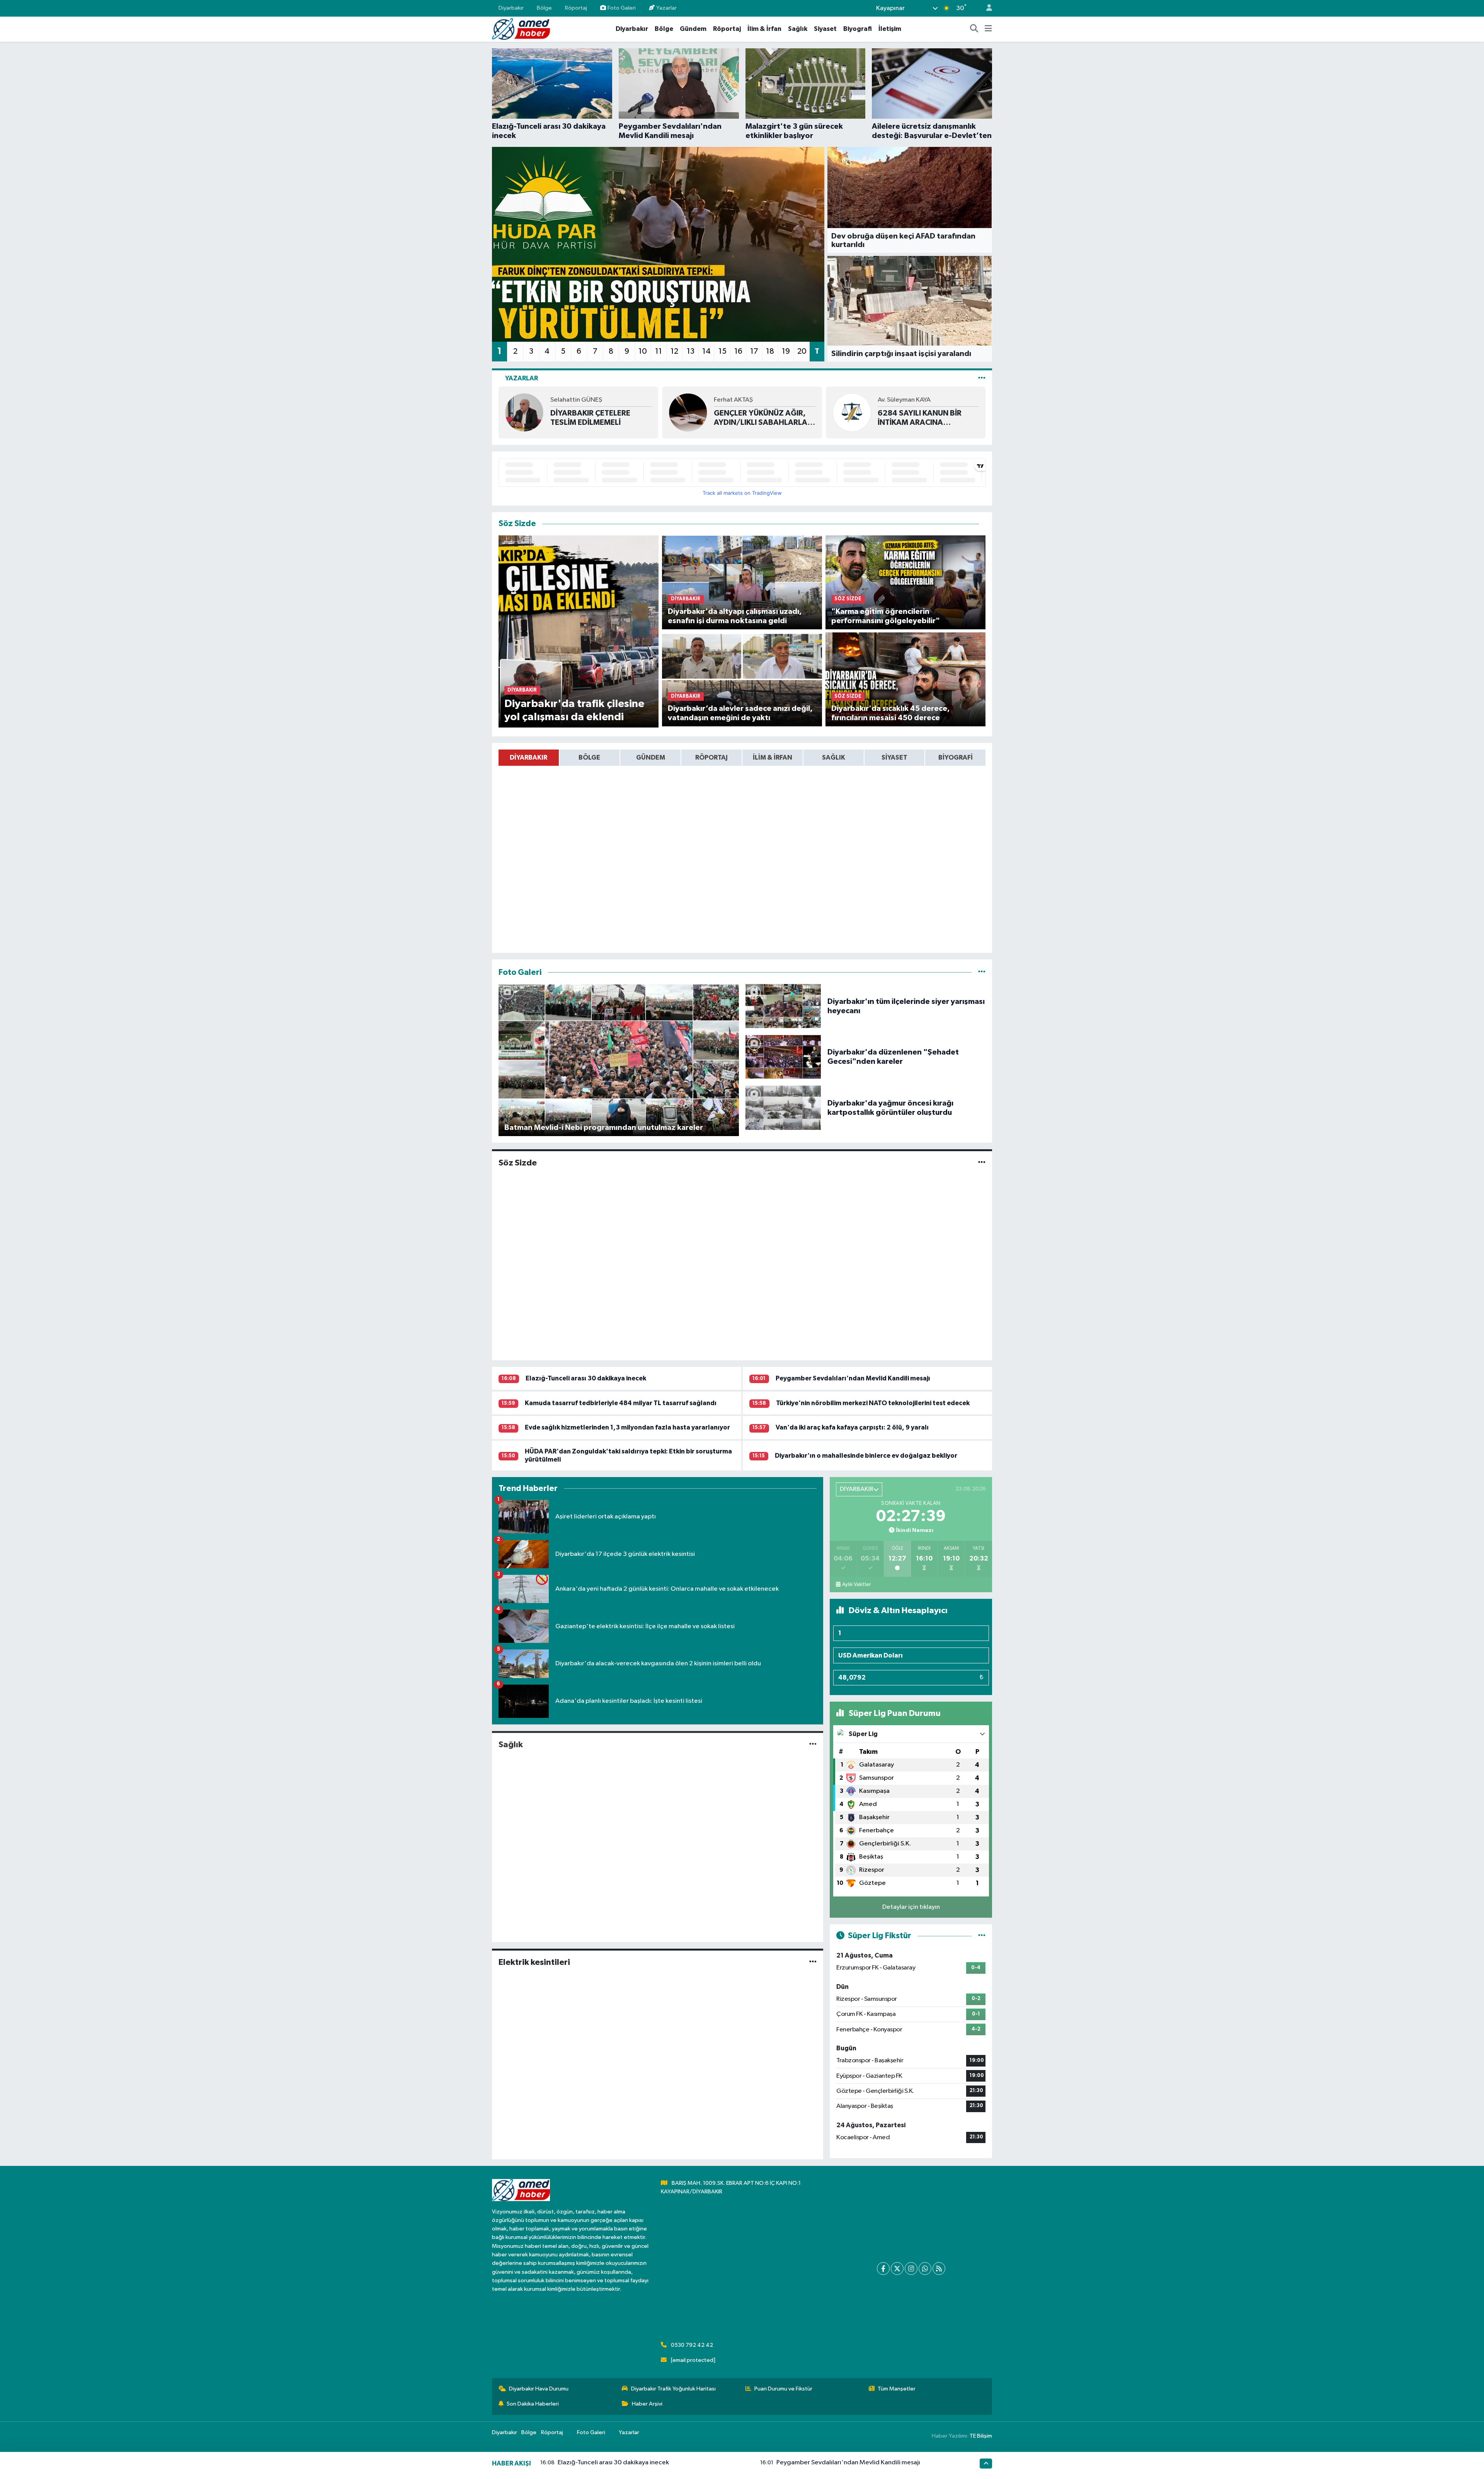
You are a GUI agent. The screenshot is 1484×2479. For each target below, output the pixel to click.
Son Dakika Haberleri (533, 2404)
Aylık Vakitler (856, 1585)
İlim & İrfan (764, 29)
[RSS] (939, 2269)
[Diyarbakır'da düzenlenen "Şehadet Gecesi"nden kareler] (783, 1057)
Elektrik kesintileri (534, 1962)
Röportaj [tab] (711, 757)
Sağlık (798, 29)
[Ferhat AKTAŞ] (524, 412)
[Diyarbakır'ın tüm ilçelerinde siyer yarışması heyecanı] (783, 1006)
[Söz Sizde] (982, 1163)
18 (770, 351)
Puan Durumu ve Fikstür (783, 2389)
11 (659, 351)
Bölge (544, 8)
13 (691, 351)
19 (786, 351)
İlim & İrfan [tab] (773, 757)
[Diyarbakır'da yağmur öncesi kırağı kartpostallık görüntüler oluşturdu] (783, 1108)
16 (738, 351)
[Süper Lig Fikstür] (982, 1936)
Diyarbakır (511, 8)
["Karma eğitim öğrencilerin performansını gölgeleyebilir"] (906, 582)
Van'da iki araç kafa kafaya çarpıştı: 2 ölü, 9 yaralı (852, 1427)
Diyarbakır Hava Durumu (539, 2389)
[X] (897, 2269)
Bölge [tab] (589, 757)
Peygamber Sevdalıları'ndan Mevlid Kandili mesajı (853, 1378)
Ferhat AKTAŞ (570, 400)
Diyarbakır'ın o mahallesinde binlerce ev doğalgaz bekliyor (866, 1456)
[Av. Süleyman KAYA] (688, 412)
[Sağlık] (813, 1745)
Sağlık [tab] (834, 757)
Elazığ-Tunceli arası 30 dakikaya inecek (586, 1378)
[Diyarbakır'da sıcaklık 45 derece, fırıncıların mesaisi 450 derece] (906, 679)
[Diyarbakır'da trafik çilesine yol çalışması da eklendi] (579, 631)
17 (754, 351)
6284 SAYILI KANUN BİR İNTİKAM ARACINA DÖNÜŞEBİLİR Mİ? (756, 418)
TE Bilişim (981, 2436)
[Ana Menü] (988, 29)
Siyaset (825, 29)
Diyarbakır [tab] (528, 757)
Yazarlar (666, 8)
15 (722, 351)
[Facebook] (883, 2269)
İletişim (890, 29)
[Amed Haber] (521, 29)
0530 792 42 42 (692, 2345)
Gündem (693, 29)
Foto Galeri (622, 8)
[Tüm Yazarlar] (982, 378)
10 (643, 351)
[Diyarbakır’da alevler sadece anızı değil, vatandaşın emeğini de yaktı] (742, 679)
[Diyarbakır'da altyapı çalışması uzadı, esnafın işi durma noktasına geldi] (742, 582)
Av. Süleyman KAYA (740, 400)
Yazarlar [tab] (522, 378)
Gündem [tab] (651, 757)
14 (706, 351)
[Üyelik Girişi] (986, 8)
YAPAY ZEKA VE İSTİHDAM (924, 418)
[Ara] (974, 29)
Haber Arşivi (647, 2404)
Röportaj (576, 8)
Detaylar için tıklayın (911, 1907)
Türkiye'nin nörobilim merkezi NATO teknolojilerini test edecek (873, 1403)
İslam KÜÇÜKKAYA (903, 405)
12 (674, 351)
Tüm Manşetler (897, 2389)
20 (802, 351)
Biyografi (858, 29)
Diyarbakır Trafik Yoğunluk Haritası (673, 2389)
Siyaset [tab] (894, 757)
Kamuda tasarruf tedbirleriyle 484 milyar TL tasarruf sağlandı (621, 1403)
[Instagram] (911, 2269)
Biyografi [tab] (956, 757)
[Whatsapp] (925, 2269)
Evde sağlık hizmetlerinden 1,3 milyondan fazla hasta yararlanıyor (627, 1427)
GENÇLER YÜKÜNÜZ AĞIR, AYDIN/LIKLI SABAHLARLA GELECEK (597, 418)
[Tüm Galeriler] (982, 972)
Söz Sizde (518, 1163)
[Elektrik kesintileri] (813, 1962)
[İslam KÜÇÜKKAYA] (852, 412)
